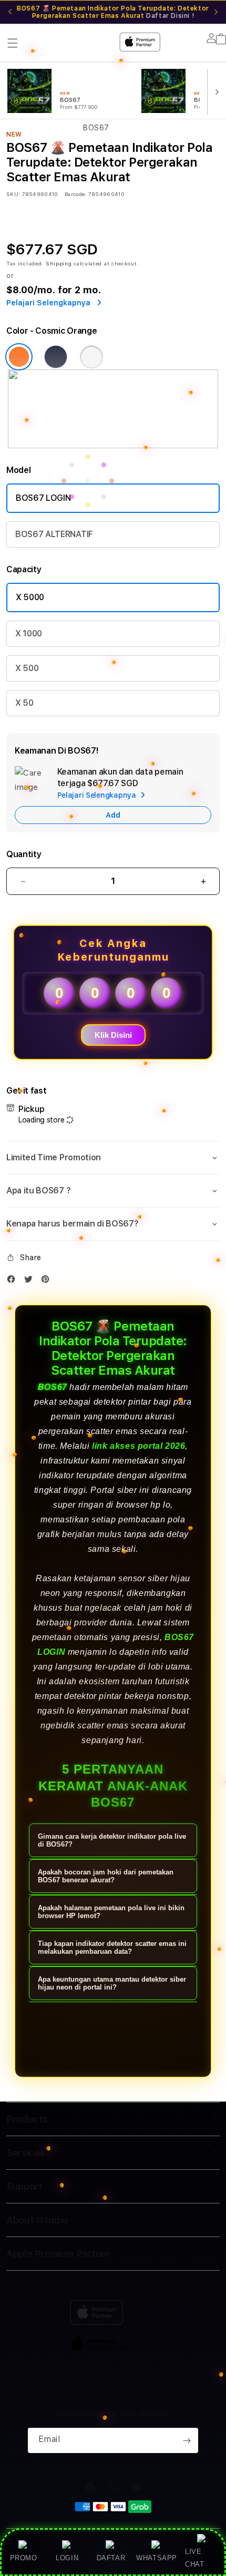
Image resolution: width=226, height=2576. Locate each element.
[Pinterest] (48, 1281)
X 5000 (30, 597)
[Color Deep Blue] (56, 357)
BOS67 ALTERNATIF (54, 534)
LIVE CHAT (194, 2558)
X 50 (24, 703)
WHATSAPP (157, 2558)
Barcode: (75, 194)
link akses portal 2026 (138, 1446)
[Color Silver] (91, 357)
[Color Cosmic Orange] (19, 357)
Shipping (59, 263)
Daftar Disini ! (170, 16)
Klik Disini (113, 1035)
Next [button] (216, 12)
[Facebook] (14, 1281)
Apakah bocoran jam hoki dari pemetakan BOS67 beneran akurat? (106, 1876)
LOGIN (67, 2558)
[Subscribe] (187, 2440)
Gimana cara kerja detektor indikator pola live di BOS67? (112, 1840)
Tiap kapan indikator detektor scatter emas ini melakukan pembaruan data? (112, 1948)
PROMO (24, 2558)
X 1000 (29, 633)
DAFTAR (111, 2558)
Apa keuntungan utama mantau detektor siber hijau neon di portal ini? (112, 1983)
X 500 (27, 668)
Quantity (24, 854)
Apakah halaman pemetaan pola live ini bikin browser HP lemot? (111, 1912)
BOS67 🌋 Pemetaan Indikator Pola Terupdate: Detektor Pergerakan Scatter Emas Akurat (113, 12)
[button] (113, 1158)
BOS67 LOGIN (43, 498)
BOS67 (53, 1387)
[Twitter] (31, 1281)
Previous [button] (10, 12)
